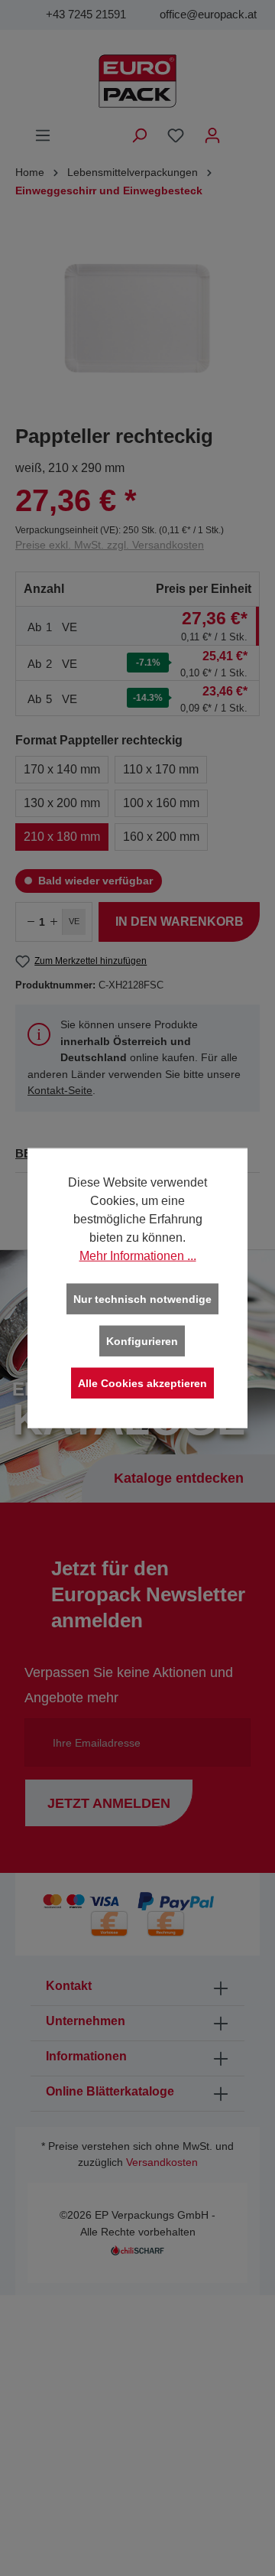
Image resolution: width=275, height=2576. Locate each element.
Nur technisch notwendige (142, 1298)
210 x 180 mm (62, 837)
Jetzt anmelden (109, 1803)
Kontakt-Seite (60, 1090)
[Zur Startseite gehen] (137, 81)
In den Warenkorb (180, 922)
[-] (31, 922)
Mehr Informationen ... (138, 1255)
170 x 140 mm (62, 769)
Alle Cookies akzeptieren (142, 1383)
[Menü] (43, 135)
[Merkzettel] (176, 135)
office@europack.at (208, 14)
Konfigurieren (142, 1340)
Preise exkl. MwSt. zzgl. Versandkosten (110, 545)
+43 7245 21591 (86, 14)
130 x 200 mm (62, 803)
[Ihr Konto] (212, 135)
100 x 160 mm (161, 803)
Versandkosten (162, 2162)
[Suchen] (139, 135)
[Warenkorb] (241, 129)
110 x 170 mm (161, 769)
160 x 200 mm (161, 837)
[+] (53, 922)
